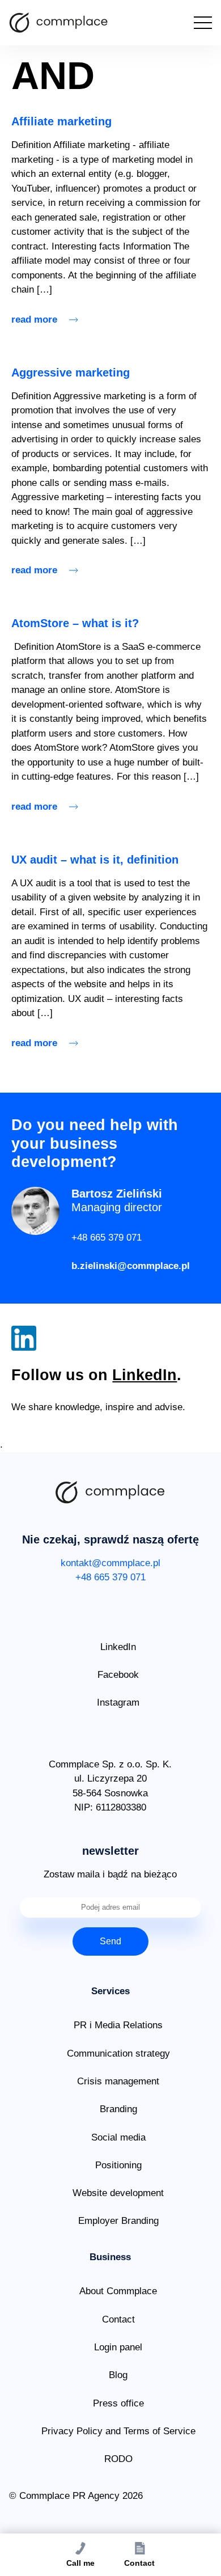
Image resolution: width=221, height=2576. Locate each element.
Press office (118, 2403)
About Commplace (118, 2291)
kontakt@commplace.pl (110, 1563)
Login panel (118, 2347)
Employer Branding (118, 2221)
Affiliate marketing (61, 121)
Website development (118, 2193)
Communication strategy (118, 2053)
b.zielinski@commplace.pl (131, 1266)
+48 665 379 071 (107, 1238)
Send (110, 1941)
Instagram (118, 1702)
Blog (118, 2375)
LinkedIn (144, 1375)
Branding (118, 2109)
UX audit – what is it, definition (95, 860)
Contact (118, 2319)
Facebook (118, 1675)
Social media (118, 2137)
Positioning (118, 2165)
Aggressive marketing (71, 373)
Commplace (59, 23)
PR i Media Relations (118, 2025)
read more (34, 320)
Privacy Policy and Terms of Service (118, 2431)
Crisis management (118, 2081)
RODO (118, 2459)
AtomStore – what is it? (75, 623)
